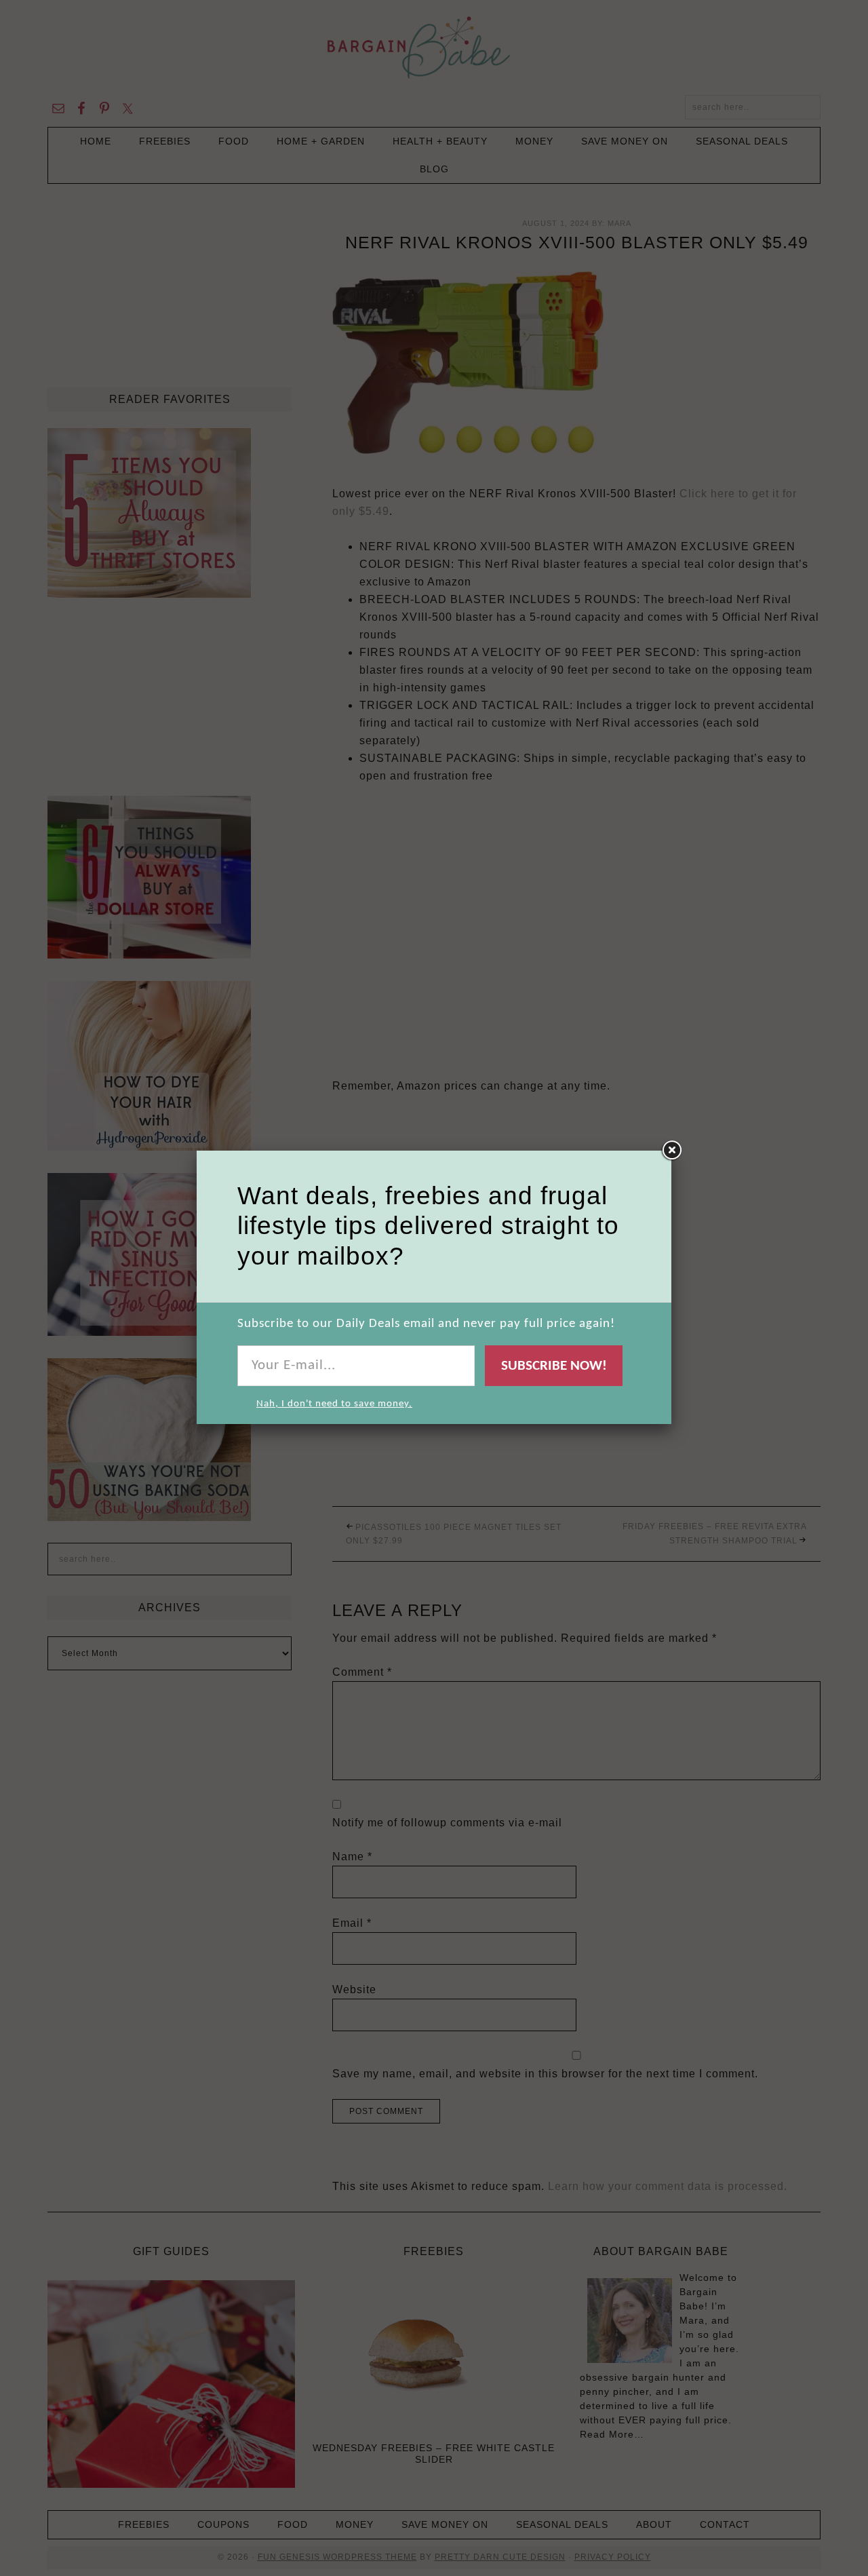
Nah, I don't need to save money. (334, 1404)
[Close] (671, 1151)
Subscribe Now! (554, 1366)
